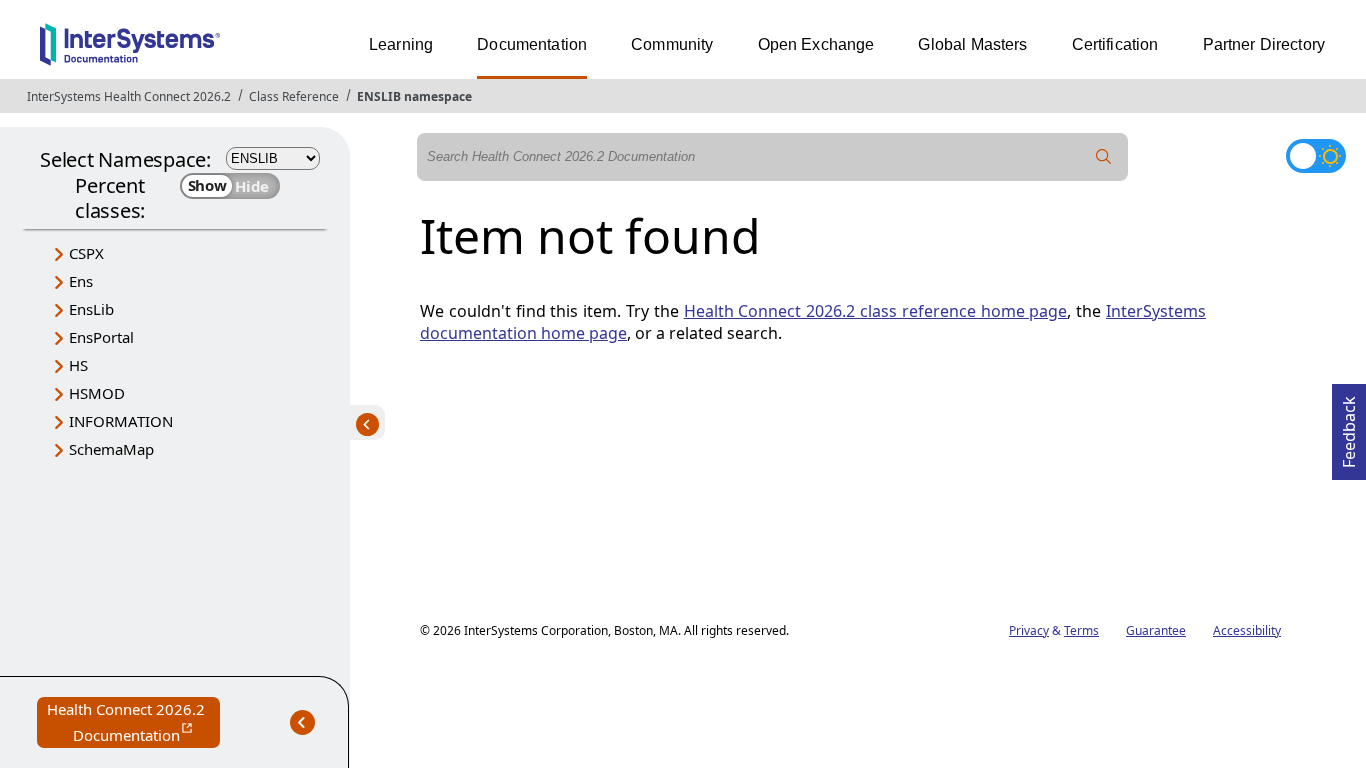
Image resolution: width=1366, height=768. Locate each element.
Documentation (532, 44)
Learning (401, 44)
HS (78, 365)
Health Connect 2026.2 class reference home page (876, 311)
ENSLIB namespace (414, 96)
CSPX (86, 253)
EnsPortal (101, 337)
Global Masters (972, 44)
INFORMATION (121, 421)
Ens (81, 281)
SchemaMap (111, 449)
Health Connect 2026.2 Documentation (133, 723)
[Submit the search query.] (1104, 157)
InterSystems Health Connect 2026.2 (129, 96)
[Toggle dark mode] (1316, 156)
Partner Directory (1264, 44)
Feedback (1349, 426)
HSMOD (97, 393)
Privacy (1029, 630)
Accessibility (1247, 630)
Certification (1115, 44)
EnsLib (91, 309)
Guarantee (1156, 630)
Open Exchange (816, 44)
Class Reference (294, 96)
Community (672, 44)
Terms (1081, 630)
